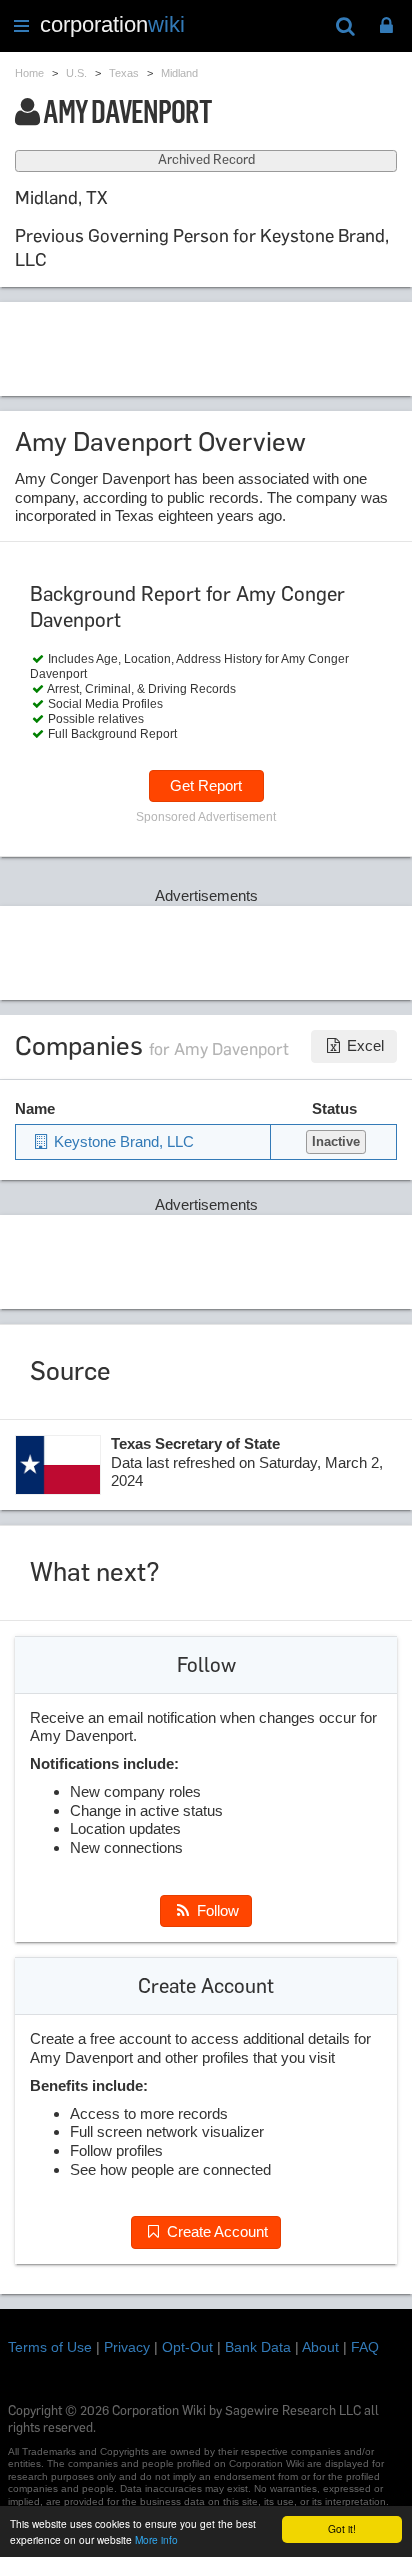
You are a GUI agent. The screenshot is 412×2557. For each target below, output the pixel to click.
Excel (363, 1045)
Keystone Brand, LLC (122, 1141)
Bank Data (258, 2347)
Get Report (206, 785)
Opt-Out (187, 2347)
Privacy (127, 2347)
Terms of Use (50, 2347)
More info (156, 2539)
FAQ (365, 2347)
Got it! (342, 2528)
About (320, 2347)
